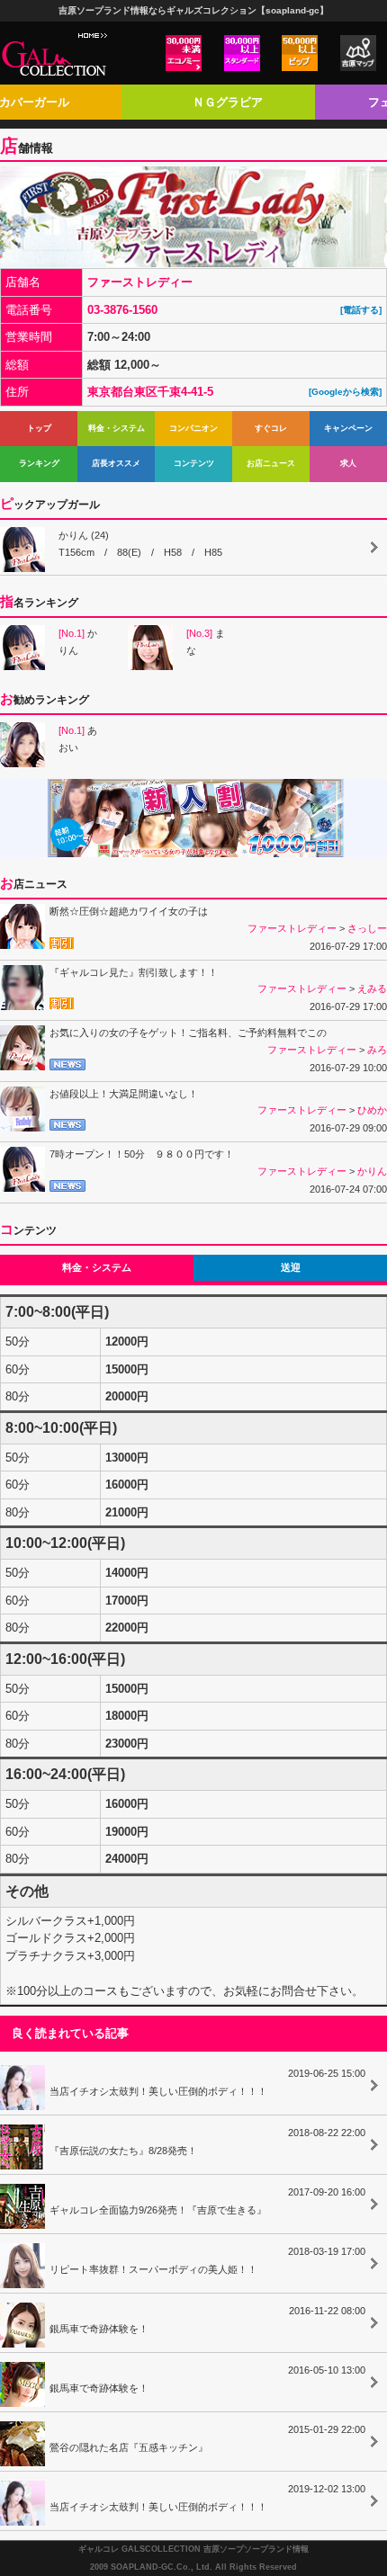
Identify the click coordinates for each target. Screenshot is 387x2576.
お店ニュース (271, 463)
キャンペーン (348, 428)
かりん (78, 642)
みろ (377, 1050)
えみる (372, 988)
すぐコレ (271, 428)
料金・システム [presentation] (97, 1267)
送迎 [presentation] (291, 1267)
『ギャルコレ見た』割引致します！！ (134, 972)
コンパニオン (193, 428)
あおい (78, 739)
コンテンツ (194, 463)
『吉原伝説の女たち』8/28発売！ (207, 2142)
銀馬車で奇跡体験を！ (207, 2320)
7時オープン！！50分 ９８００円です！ (142, 1154)
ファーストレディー (140, 282)
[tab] (97, 1268)
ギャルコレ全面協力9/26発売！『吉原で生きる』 (207, 2201)
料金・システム (117, 428)
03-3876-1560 (128, 310)
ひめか (372, 1110)
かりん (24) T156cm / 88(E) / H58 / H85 (140, 544)
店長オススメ (116, 463)
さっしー (367, 928)
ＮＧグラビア (228, 102)
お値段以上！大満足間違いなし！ (124, 1094)
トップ (39, 428)
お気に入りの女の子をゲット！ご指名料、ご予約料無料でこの (188, 1033)
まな (206, 642)
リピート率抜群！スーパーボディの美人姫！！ (207, 2260)
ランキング (39, 463)
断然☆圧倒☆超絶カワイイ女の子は (129, 911)
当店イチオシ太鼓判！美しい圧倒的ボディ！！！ (207, 2082)
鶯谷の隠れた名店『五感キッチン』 (207, 2438)
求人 (348, 463)
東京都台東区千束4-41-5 (156, 392)
